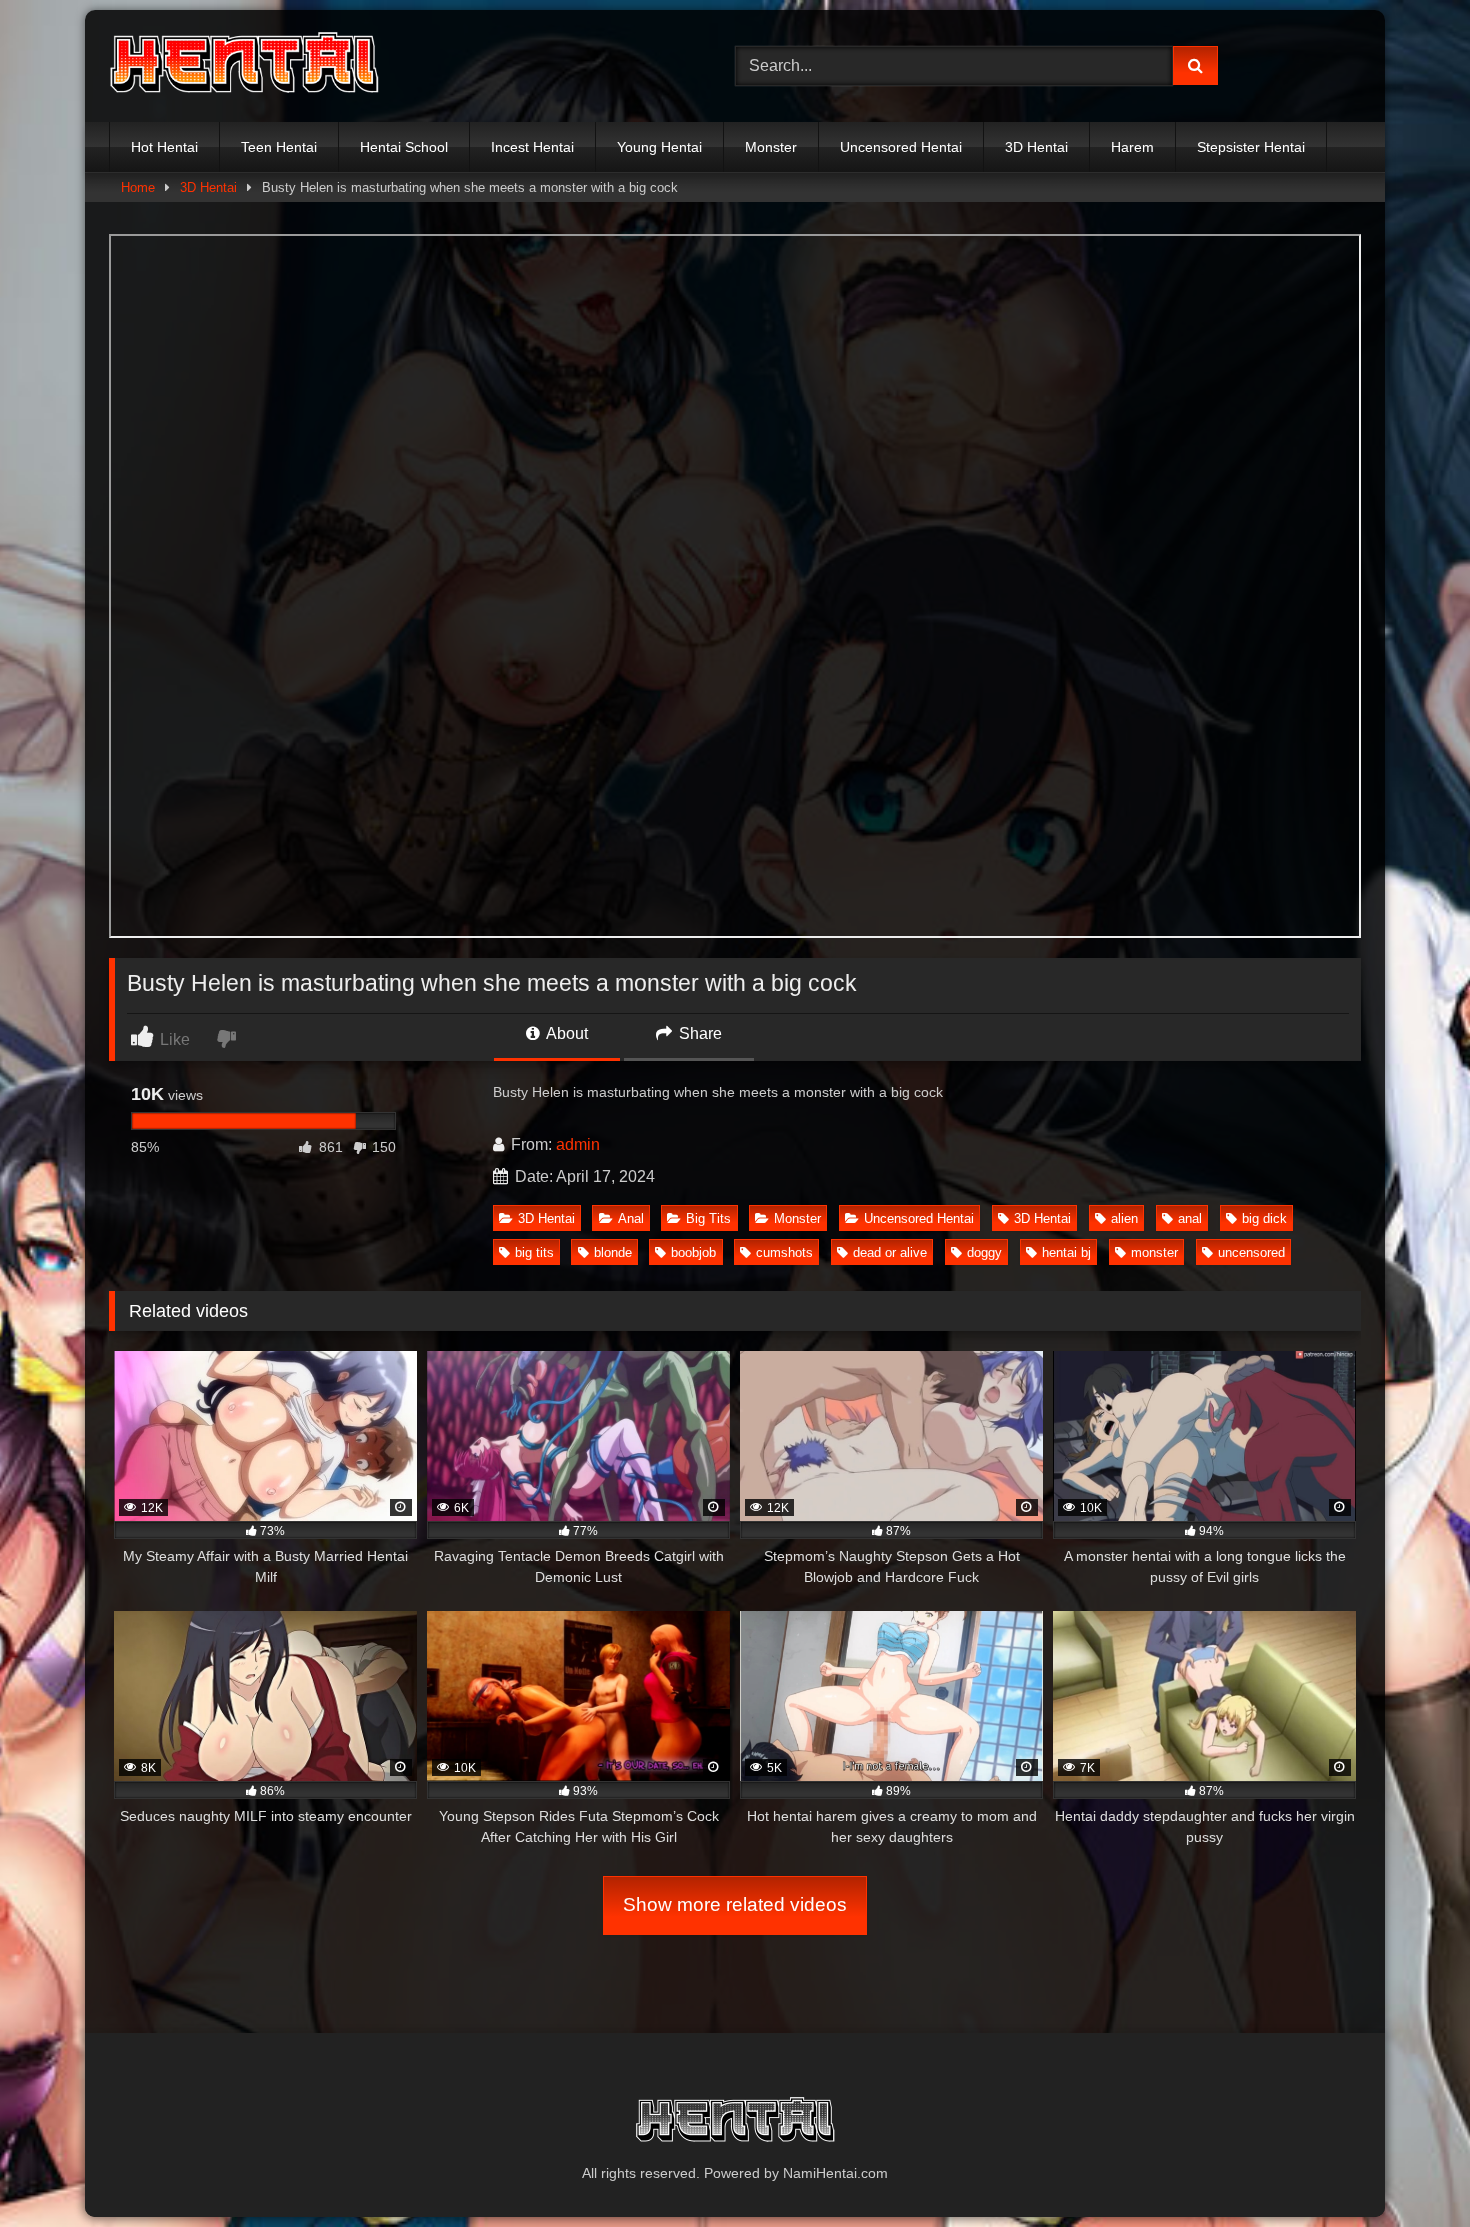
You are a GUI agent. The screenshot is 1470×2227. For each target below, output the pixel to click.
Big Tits (708, 1218)
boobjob (693, 1252)
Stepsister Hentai (1251, 147)
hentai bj (1066, 1252)
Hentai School (404, 147)
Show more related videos (735, 1904)
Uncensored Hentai (901, 147)
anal (1190, 1218)
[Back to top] (1408, 2167)
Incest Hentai (532, 147)
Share (698, 1033)
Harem (1132, 147)
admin (578, 1144)
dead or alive (890, 1252)
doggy (984, 1252)
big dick (1264, 1218)
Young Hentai (659, 147)
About (565, 1033)
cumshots (784, 1252)
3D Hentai (1036, 147)
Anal (631, 1218)
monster (1154, 1252)
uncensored (1251, 1252)
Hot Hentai (164, 147)
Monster (771, 147)
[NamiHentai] (244, 66)
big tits (534, 1252)
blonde (613, 1252)
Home (138, 187)
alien (1124, 1218)
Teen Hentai (279, 147)
